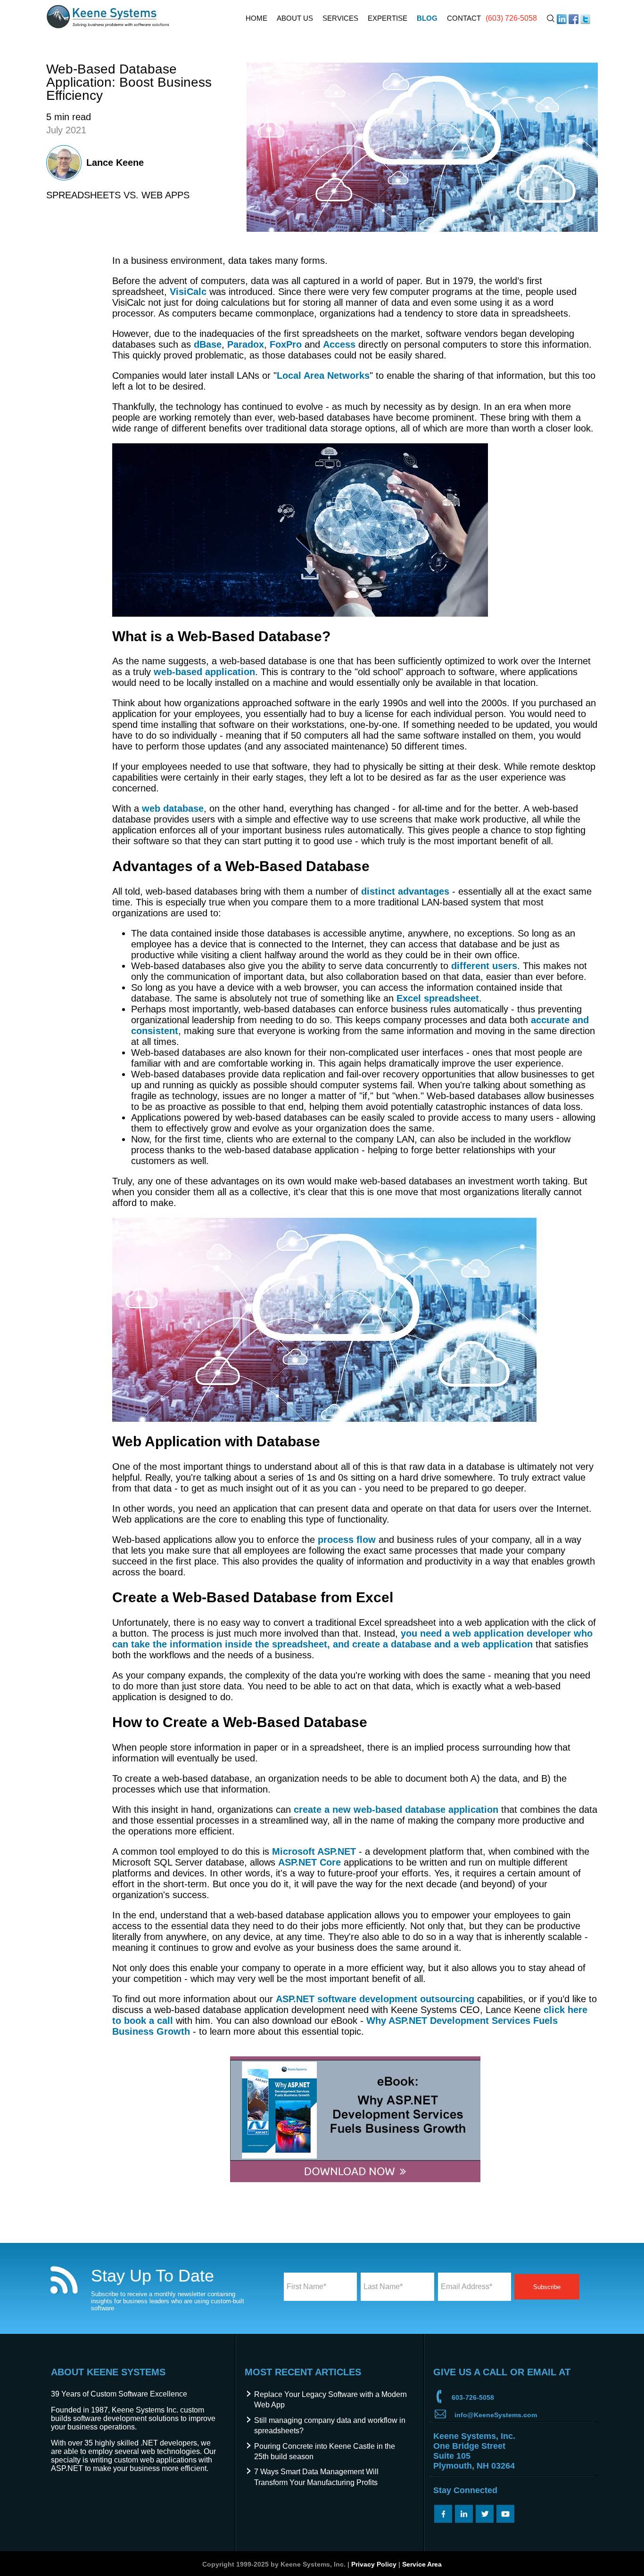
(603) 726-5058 (511, 18)
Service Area (422, 2564)
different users (484, 966)
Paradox (246, 344)
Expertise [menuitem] (388, 18)
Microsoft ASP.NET (314, 1851)
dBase (208, 344)
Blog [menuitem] (427, 18)
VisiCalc (188, 292)
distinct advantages (405, 891)
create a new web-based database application (396, 1810)
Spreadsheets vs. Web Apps (118, 195)
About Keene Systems (108, 2372)
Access (339, 344)
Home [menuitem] (256, 18)
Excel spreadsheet (438, 998)
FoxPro (286, 344)
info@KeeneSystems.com (496, 2415)
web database (173, 808)
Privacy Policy (374, 2564)
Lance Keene (115, 163)
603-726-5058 (473, 2397)
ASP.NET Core (310, 1862)
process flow (347, 1540)
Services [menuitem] (340, 18)
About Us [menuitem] (295, 18)
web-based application (204, 672)
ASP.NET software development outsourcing (375, 1999)
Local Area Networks (323, 375)
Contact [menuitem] (464, 18)
